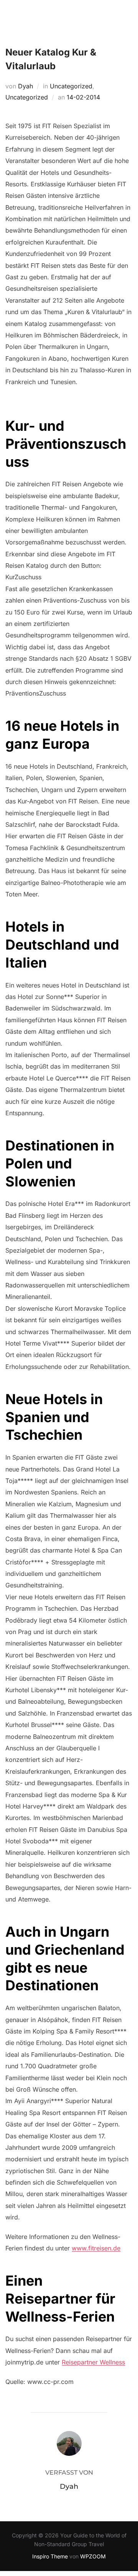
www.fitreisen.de (96, 2248)
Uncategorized (71, 86)
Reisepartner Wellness (93, 2362)
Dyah (25, 86)
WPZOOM (93, 2556)
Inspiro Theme (50, 2556)
